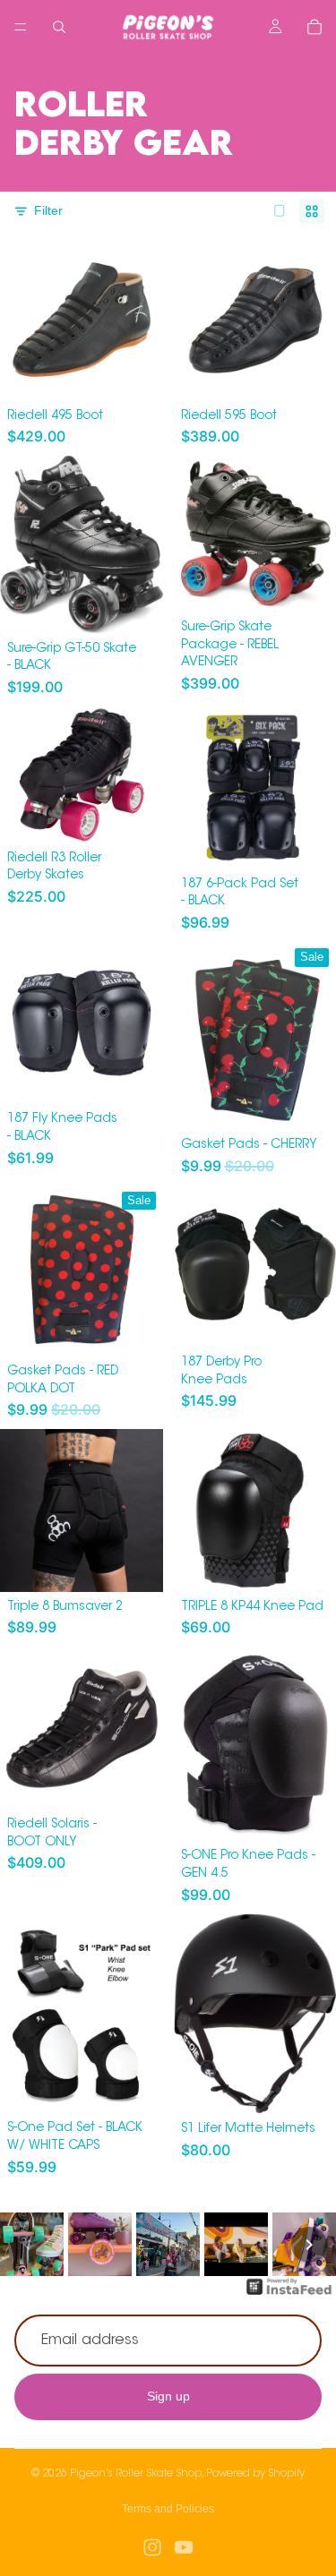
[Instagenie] (289, 2296)
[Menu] (21, 27)
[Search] (59, 27)
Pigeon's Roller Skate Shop (136, 2474)
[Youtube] (184, 2547)
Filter (48, 210)
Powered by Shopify (255, 2474)
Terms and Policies (168, 2509)
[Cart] (314, 27)
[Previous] (27, 2245)
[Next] (309, 2245)
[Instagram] (152, 2547)
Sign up (168, 2396)
